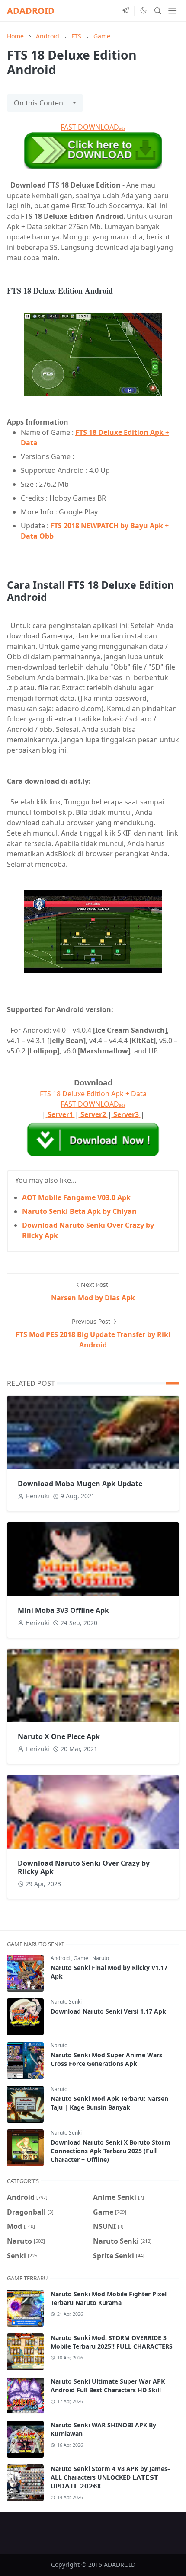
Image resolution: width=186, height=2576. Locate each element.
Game (82, 1958)
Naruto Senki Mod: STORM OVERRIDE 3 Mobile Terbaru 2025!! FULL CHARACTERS (112, 2342)
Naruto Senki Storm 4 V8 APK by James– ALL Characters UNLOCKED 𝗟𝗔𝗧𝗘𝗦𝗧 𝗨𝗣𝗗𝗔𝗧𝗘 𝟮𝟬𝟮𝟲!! (111, 2477)
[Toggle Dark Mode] (143, 10)
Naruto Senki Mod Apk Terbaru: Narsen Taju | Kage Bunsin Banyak (109, 2103)
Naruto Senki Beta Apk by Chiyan (79, 1211)
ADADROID (31, 11)
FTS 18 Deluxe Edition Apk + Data (93, 1094)
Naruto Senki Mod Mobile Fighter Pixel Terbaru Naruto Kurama (109, 2298)
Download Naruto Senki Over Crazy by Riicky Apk (84, 1867)
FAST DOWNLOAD (93, 127)
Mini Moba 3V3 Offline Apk (63, 1610)
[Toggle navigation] (172, 11)
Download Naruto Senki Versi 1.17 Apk (108, 2011)
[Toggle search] (158, 11)
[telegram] (125, 11)
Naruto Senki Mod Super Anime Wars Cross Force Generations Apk (106, 2059)
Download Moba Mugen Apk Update (80, 1484)
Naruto (101, 1958)
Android (61, 1958)
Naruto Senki (66, 2002)
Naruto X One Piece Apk (59, 1736)
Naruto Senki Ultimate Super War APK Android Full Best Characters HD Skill (108, 2386)
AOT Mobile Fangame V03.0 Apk (76, 1197)
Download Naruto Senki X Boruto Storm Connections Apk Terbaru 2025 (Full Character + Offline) (111, 2151)
